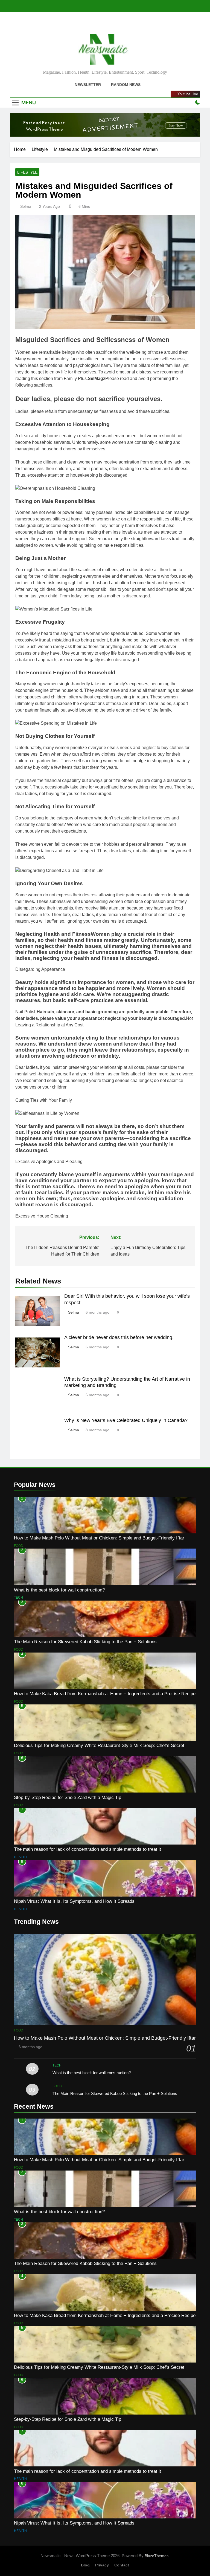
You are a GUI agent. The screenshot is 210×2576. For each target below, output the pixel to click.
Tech (18, 1598)
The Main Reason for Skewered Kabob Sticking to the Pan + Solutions (85, 1642)
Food (19, 1546)
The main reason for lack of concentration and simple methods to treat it (87, 1849)
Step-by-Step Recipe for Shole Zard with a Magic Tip (68, 1797)
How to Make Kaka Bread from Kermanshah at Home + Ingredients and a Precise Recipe (105, 1694)
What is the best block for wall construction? (59, 1590)
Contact (122, 2565)
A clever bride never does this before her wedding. (119, 1337)
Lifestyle (27, 172)
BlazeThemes (157, 2556)
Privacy (102, 2565)
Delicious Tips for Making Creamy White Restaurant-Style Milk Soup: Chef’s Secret (99, 1745)
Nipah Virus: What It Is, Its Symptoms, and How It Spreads (74, 1901)
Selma (26, 206)
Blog (85, 2565)
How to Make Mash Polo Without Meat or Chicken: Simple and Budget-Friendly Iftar (99, 1538)
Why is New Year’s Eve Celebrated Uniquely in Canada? (126, 1420)
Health (20, 1857)
